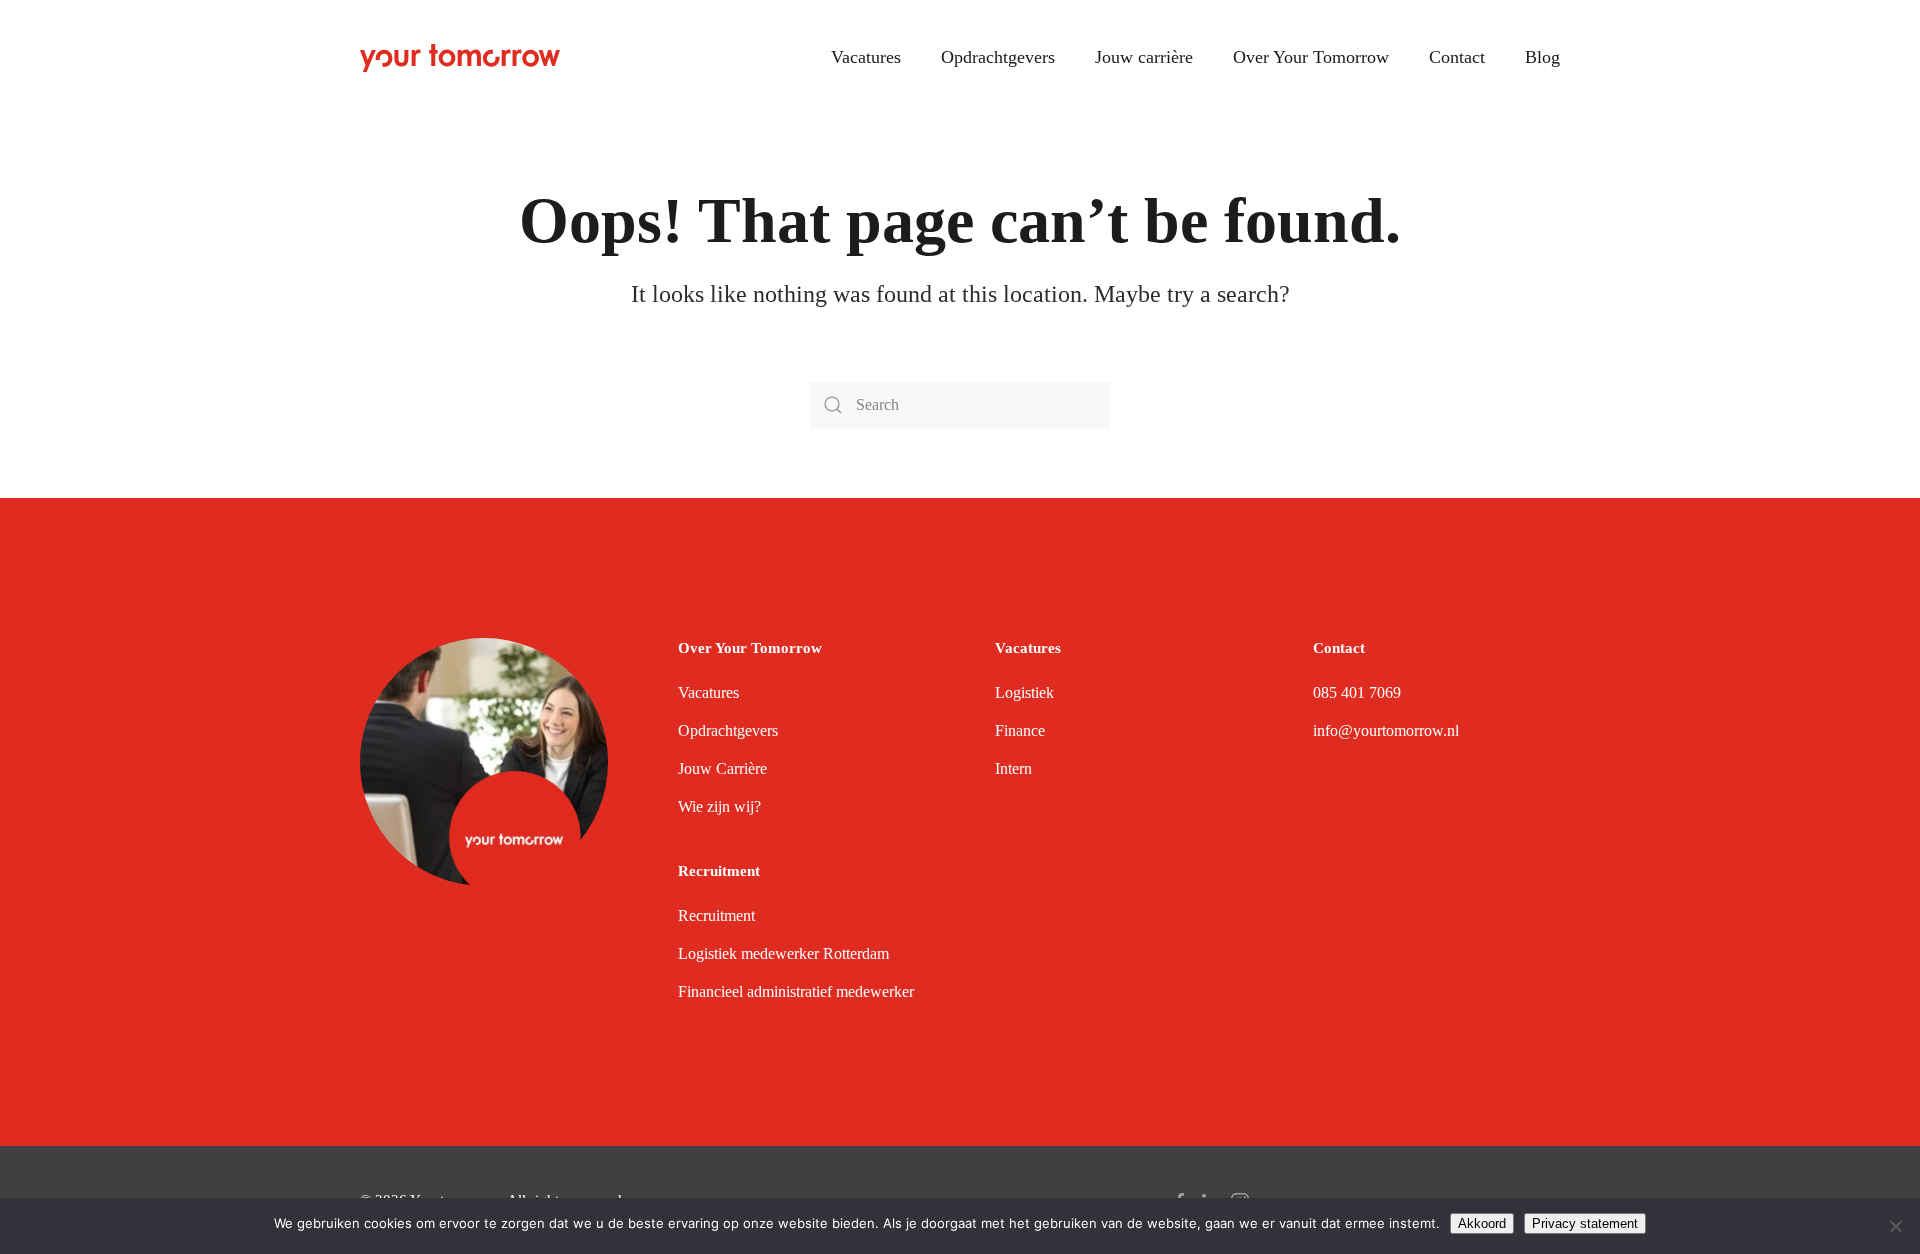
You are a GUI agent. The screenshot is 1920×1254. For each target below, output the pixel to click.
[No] (1895, 1226)
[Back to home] (460, 58)
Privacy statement (1585, 1223)
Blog (1542, 57)
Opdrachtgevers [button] (998, 57)
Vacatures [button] (866, 57)
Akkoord (1482, 1223)
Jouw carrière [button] (1144, 57)
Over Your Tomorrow (1311, 57)
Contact (1457, 57)
